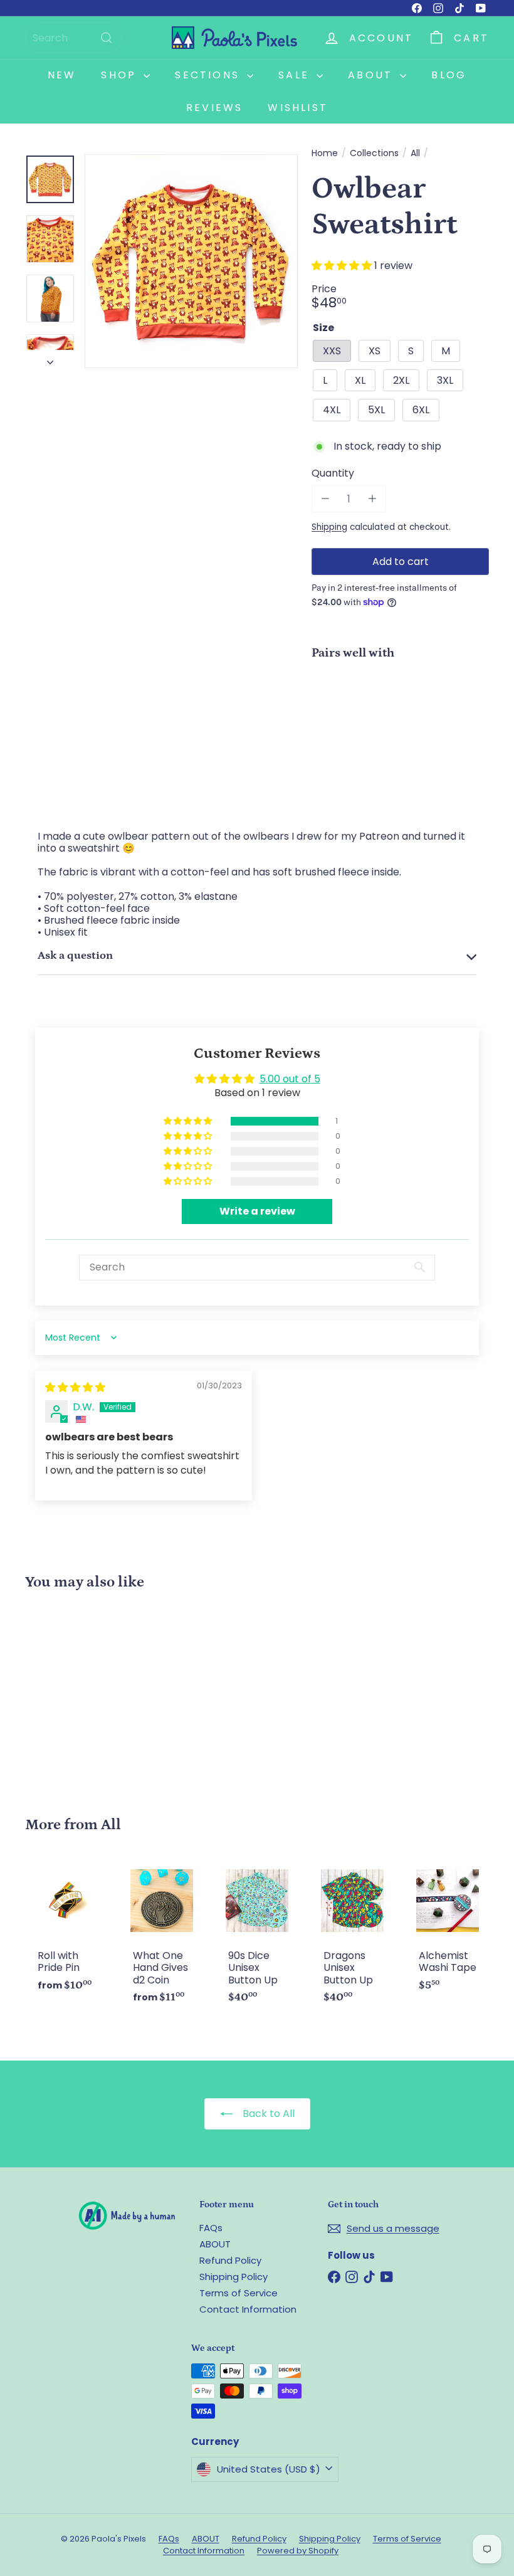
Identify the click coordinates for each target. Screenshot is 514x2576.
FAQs (211, 2228)
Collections (374, 153)
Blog (449, 75)
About (372, 75)
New (62, 75)
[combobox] (73, 38)
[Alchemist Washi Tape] (448, 1932)
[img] (75, 1387)
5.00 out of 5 (290, 1079)
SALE (296, 75)
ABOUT (215, 2244)
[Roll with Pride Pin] (66, 1932)
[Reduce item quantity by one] (325, 499)
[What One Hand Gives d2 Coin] (162, 1938)
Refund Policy (230, 2260)
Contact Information (248, 2309)
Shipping (329, 527)
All (415, 153)
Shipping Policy (233, 2277)
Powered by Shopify (298, 2551)
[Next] (50, 359)
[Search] (107, 38)
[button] (343, 266)
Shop (121, 75)
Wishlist (298, 108)
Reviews (214, 108)
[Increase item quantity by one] (372, 499)
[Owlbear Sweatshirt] (400, 714)
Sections (209, 75)
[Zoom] (191, 261)
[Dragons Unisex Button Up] (352, 1938)
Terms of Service (239, 2293)
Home (325, 153)
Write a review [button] (257, 1211)
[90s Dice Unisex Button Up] (257, 1938)
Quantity (333, 473)
